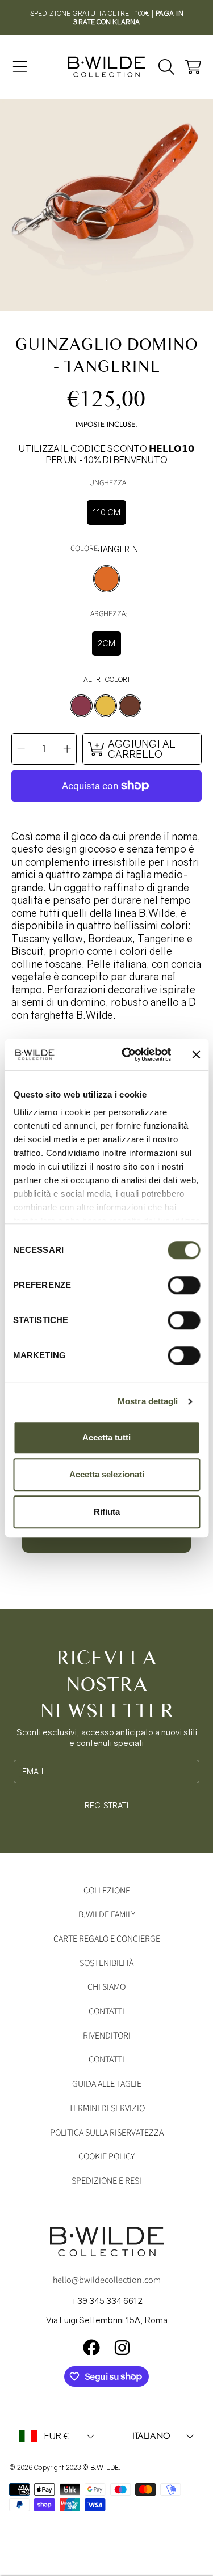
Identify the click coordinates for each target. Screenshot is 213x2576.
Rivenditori (107, 2036)
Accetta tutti (106, 1437)
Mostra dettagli (148, 1401)
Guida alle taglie (107, 2084)
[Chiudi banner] (196, 1054)
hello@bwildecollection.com (107, 2280)
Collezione (107, 1891)
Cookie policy (106, 2156)
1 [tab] (107, 281)
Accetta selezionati (107, 1474)
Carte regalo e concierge (107, 1939)
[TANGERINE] (107, 579)
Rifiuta (107, 1512)
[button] (20, 67)
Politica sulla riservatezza (107, 2133)
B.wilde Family (107, 1914)
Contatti (106, 2011)
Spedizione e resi (106, 2181)
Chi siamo (106, 1987)
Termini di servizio (107, 2108)
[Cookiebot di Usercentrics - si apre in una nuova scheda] (127, 1054)
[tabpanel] (106, 205)
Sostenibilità (106, 1963)
